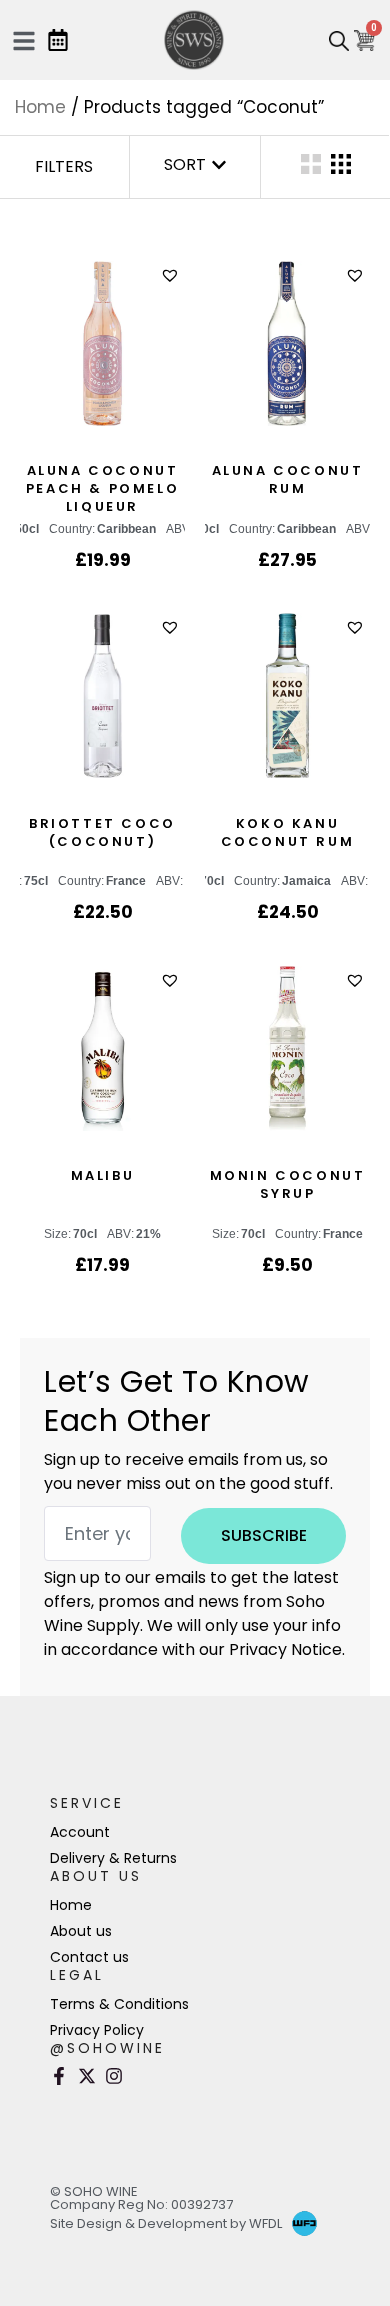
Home (40, 107)
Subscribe (264, 1535)
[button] (172, 275)
